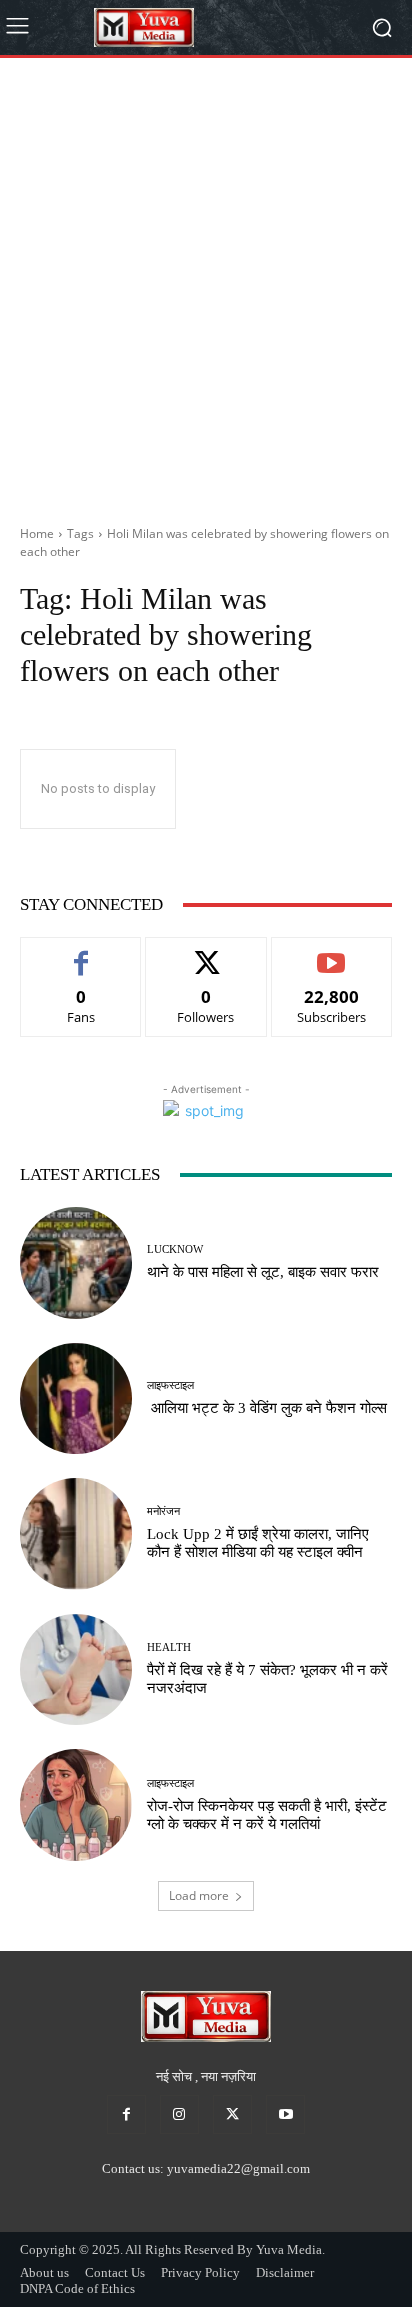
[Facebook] (126, 2114)
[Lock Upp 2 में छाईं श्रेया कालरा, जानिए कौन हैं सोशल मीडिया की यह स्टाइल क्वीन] (76, 1534)
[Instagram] (179, 2114)
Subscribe (332, 952)
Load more (199, 1895)
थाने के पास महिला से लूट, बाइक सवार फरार (263, 1272)
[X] (232, 2114)
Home (37, 533)
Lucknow (175, 1249)
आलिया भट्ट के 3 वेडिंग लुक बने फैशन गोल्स (267, 1408)
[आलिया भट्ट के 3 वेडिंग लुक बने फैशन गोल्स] (76, 1399)
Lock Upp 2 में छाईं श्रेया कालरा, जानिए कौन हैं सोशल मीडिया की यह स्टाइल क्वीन (258, 1543)
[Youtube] (285, 2114)
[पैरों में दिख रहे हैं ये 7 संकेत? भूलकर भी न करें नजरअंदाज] (76, 1670)
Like (81, 952)
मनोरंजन (163, 1511)
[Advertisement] (206, 284)
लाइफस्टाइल (170, 1385)
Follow (206, 952)
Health (169, 1647)
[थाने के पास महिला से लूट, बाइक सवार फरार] (76, 1263)
